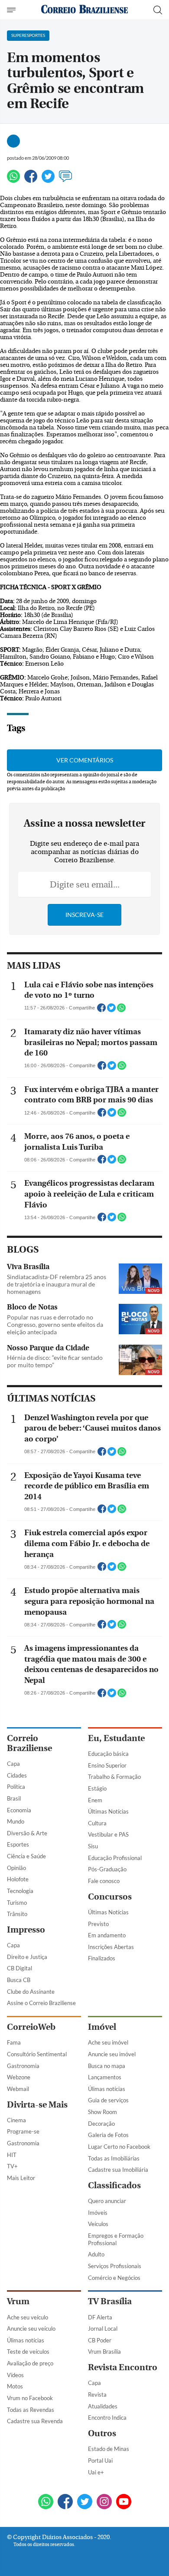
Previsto (98, 1924)
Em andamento (107, 1935)
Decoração (101, 2124)
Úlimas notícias (107, 2089)
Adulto (96, 2254)
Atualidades (103, 2406)
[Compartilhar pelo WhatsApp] (121, 1010)
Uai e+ (96, 2472)
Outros (102, 2433)
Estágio (97, 1788)
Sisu (93, 1846)
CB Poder (100, 2340)
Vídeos (15, 2375)
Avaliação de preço (30, 2363)
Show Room (102, 2112)
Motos (15, 2386)
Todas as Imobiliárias (114, 2158)
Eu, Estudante (116, 1738)
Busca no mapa (107, 2066)
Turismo (17, 1903)
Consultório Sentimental (37, 2054)
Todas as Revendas (31, 2410)
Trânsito (17, 1914)
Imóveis (98, 2213)
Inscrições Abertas (111, 1947)
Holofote (18, 1879)
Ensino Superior (107, 1765)
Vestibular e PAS (108, 1834)
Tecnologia (20, 1891)
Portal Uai (100, 2461)
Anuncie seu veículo (31, 2329)
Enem (95, 1800)
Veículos (98, 2224)
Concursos (110, 1897)
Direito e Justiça (27, 1957)
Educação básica (108, 1754)
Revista (97, 2395)
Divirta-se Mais (37, 2105)
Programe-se (23, 2131)
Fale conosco (104, 1881)
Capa (13, 1764)
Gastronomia (23, 2066)
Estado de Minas (109, 2449)
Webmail (18, 2089)
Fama (14, 2042)
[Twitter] (48, 180)
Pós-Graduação (107, 1869)
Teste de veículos (28, 2352)
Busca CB (19, 1980)
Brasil (14, 1798)
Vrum (18, 2301)
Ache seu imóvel (108, 2042)
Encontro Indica (107, 2418)
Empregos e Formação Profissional (116, 2239)
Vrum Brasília (104, 2352)
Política (16, 1787)
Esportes (18, 1844)
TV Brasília (110, 2301)
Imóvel (102, 2027)
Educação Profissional (115, 1858)
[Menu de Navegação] (12, 10)
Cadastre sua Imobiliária (118, 2170)
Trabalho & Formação (114, 1777)
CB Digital (19, 1968)
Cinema (16, 2120)
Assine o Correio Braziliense (41, 2003)
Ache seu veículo (28, 2317)
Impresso (26, 1930)
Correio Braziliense (29, 1743)
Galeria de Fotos (108, 2135)
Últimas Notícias (108, 1811)
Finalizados (102, 1958)
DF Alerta (100, 2317)
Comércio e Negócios (114, 2278)
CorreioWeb (31, 2027)
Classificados (114, 2185)
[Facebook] (31, 180)
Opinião (16, 1868)
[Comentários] (65, 180)
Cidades (17, 1775)
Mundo (16, 1821)
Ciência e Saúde (26, 1856)
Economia (19, 1810)
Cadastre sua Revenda (35, 2421)
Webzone (19, 2077)
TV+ (12, 2166)
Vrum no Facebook (30, 2398)
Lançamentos (105, 2077)
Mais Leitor (21, 2178)
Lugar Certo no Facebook (119, 2147)
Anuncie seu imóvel (112, 2054)
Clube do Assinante (31, 1992)
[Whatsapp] (13, 180)
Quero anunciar (107, 2201)
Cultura (97, 1823)
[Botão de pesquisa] (158, 10)
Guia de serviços (108, 2100)
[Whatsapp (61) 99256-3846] (46, 2502)
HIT (12, 2155)
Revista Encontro (123, 2367)
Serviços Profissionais (115, 2266)
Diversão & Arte (27, 1833)
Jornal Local (103, 2329)
